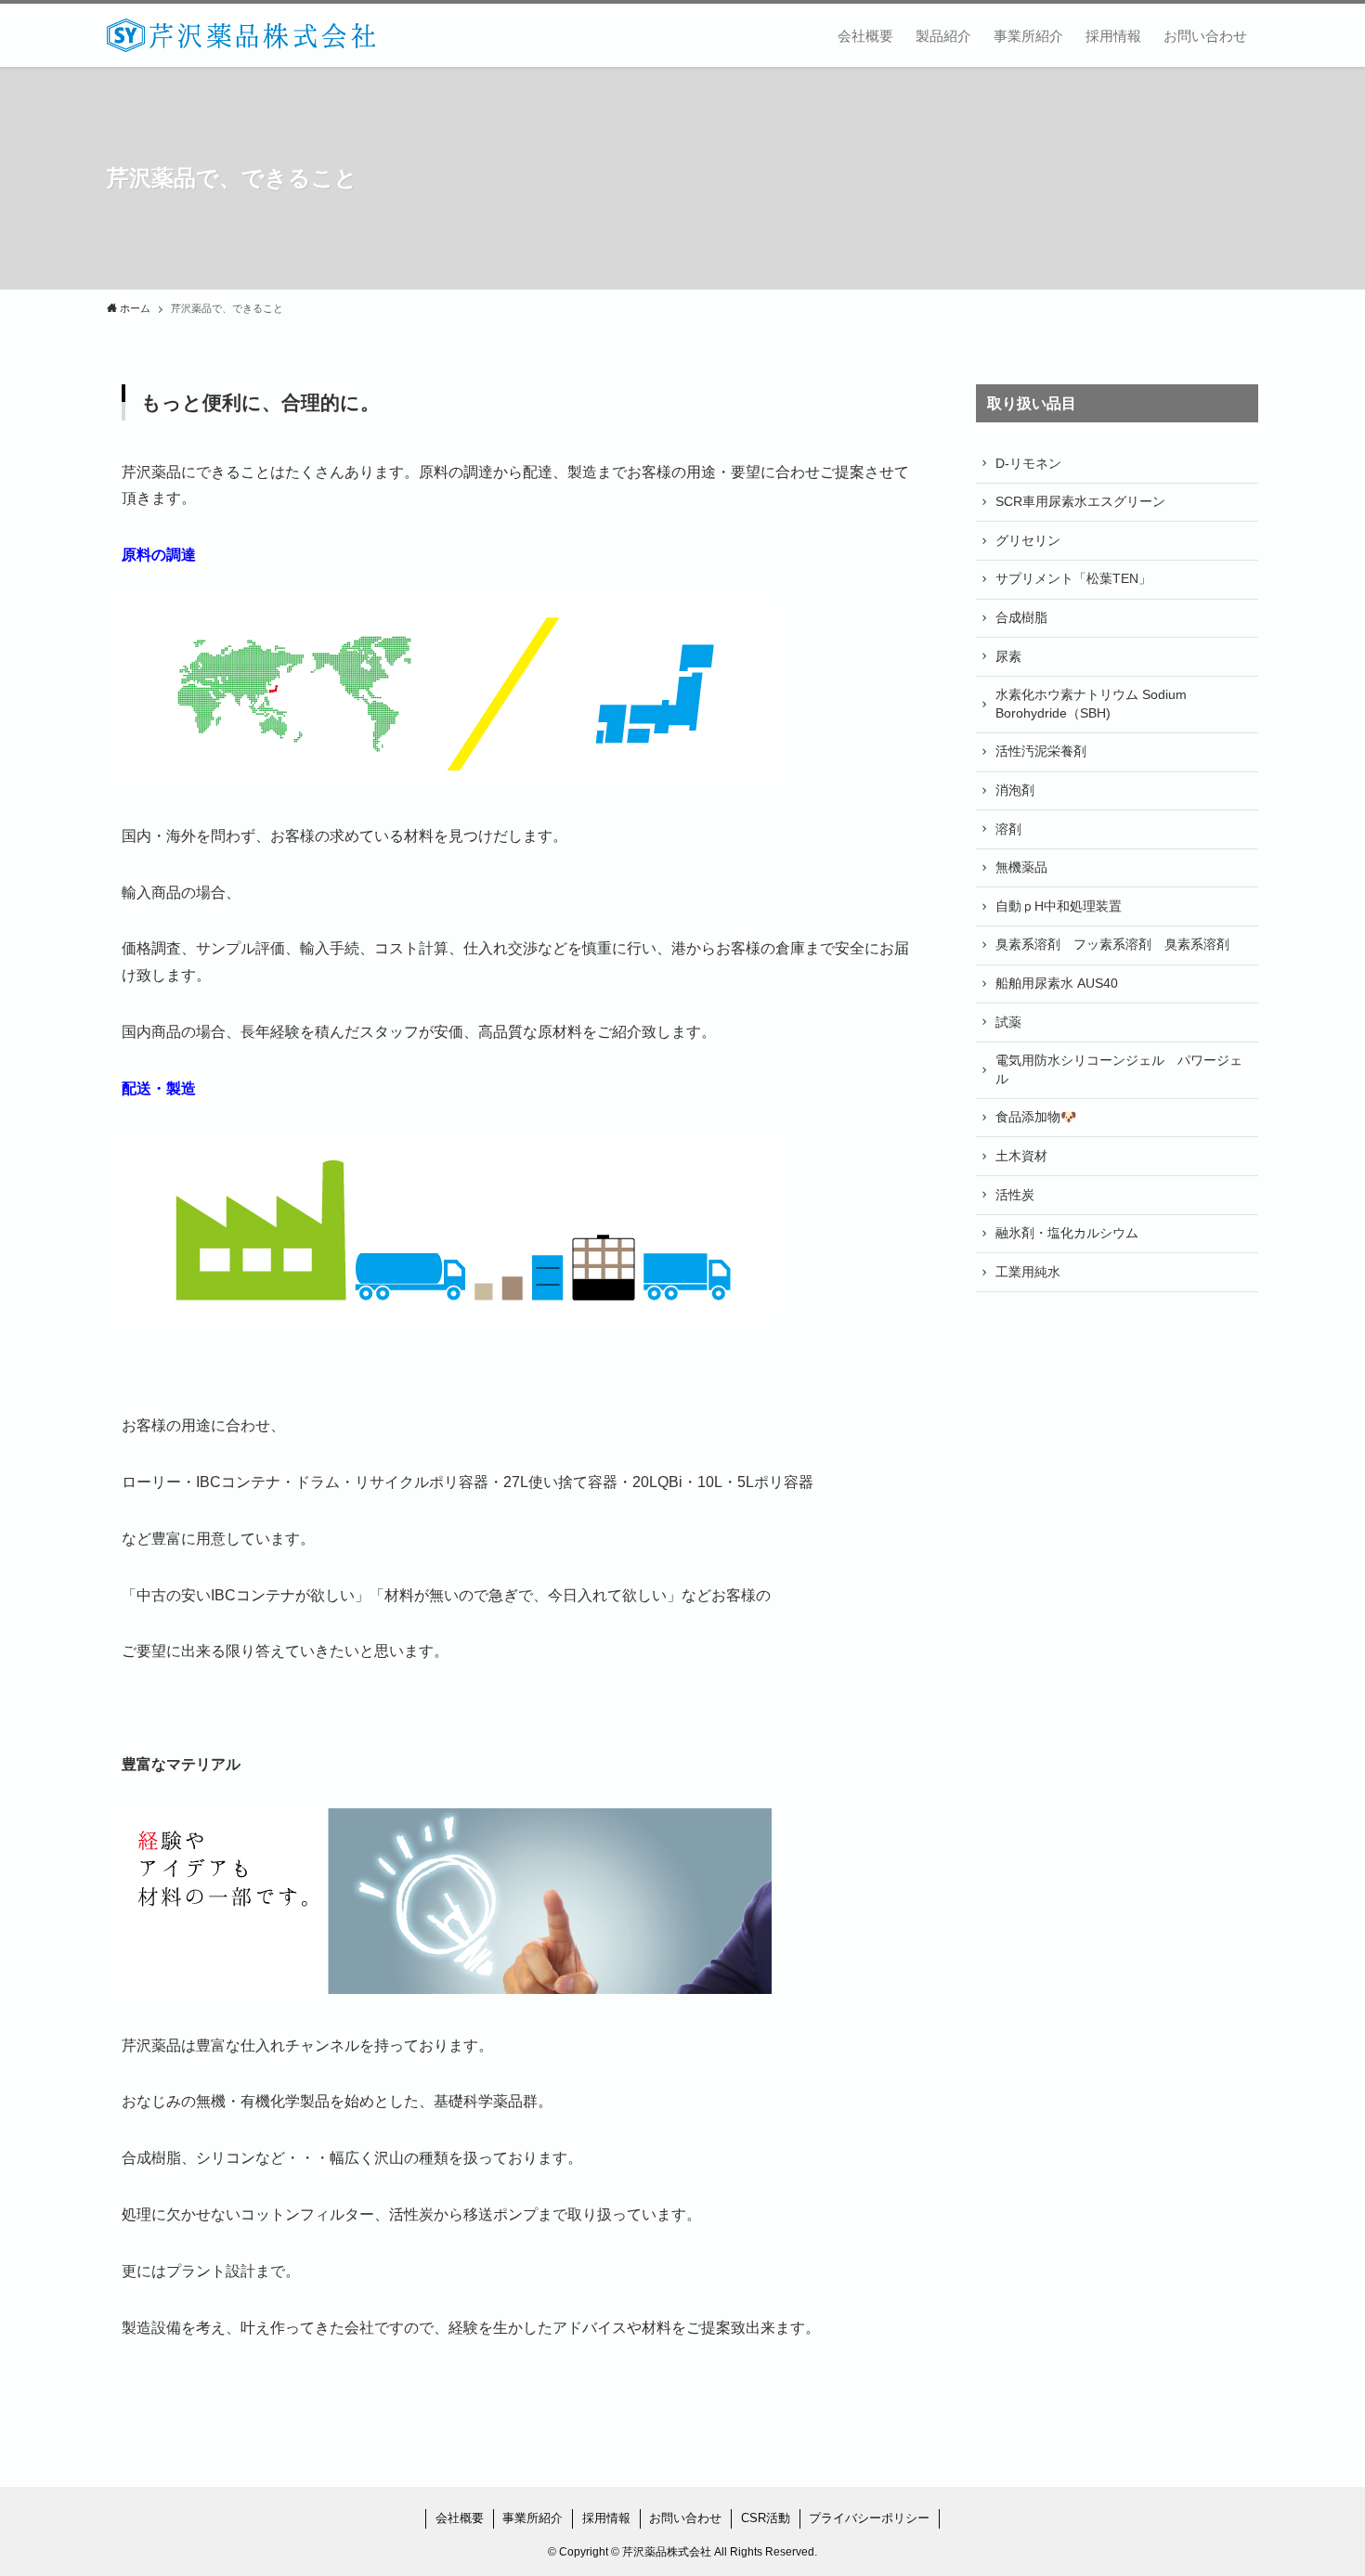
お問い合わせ (685, 2518)
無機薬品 (1021, 867)
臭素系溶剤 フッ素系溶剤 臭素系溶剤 (1112, 944)
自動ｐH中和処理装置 (1059, 906)
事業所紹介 (533, 2518)
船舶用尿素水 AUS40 (1057, 983)
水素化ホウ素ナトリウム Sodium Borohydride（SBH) (1091, 704)
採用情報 (606, 2518)
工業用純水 (1028, 1272)
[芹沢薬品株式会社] (241, 35)
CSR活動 (766, 2518)
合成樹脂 (1021, 617)
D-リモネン (1028, 463)
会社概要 (460, 2518)
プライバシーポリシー (869, 2518)
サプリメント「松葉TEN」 (1073, 578)
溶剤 (1008, 829)
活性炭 (1015, 1195)
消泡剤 (1015, 790)
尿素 (1008, 656)
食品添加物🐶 (1036, 1117)
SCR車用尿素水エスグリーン (1080, 501)
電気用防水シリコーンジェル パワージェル (1119, 1069)
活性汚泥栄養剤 (1041, 751)
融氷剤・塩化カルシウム (1067, 1233)
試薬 (1008, 1022)
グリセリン (1028, 540)
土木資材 (1021, 1156)
